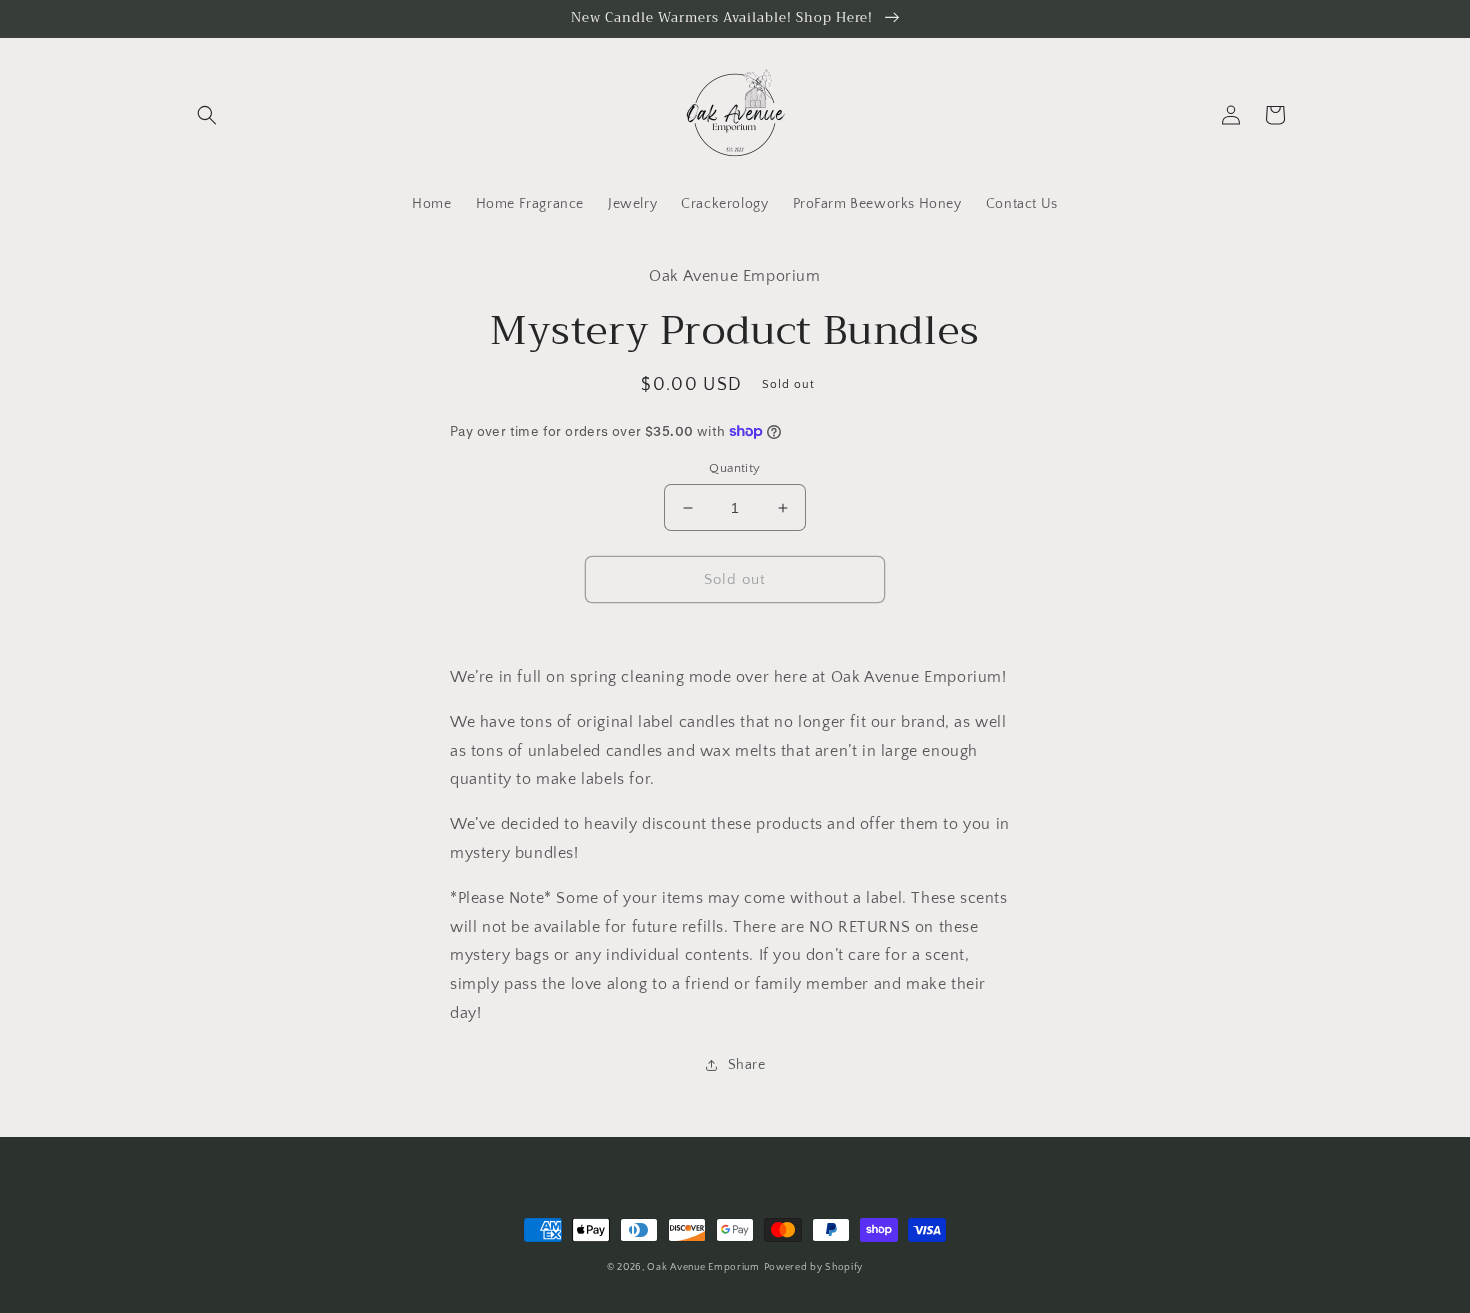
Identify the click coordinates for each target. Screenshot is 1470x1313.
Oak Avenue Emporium (703, 1267)
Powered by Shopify (814, 1267)
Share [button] (747, 1065)
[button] (207, 115)
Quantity (734, 468)
